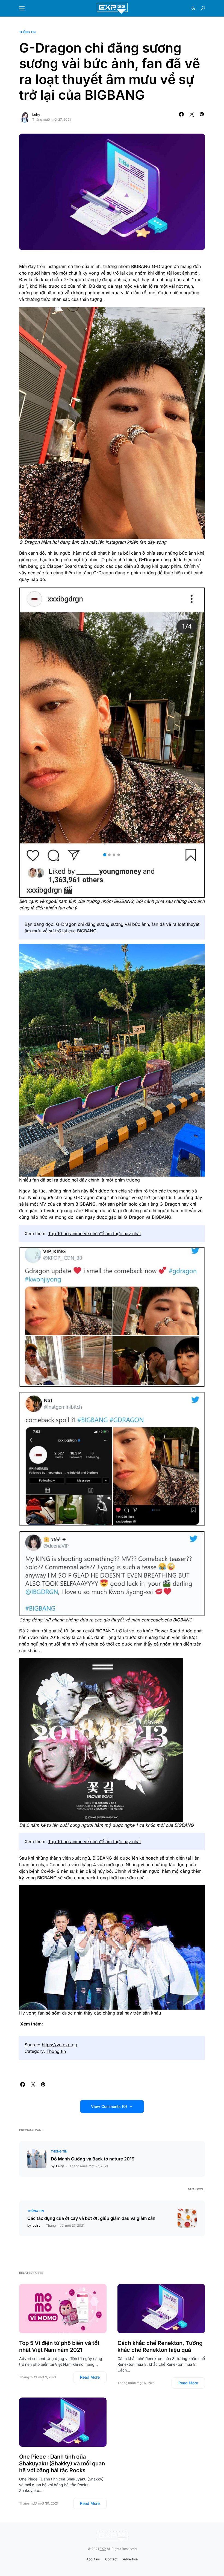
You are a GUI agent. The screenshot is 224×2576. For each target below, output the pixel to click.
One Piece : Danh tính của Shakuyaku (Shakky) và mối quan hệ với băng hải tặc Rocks (62, 2463)
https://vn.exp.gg (60, 2045)
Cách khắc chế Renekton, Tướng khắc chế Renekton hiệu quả (160, 2346)
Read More (90, 2377)
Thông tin (27, 32)
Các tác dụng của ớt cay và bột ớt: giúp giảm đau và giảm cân (91, 2218)
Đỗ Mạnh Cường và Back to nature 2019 (93, 2159)
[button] (22, 8)
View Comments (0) (109, 2106)
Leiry (36, 115)
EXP (103, 2549)
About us (93, 2559)
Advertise (130, 2559)
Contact (111, 2559)
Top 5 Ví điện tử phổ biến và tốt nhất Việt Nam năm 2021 (59, 2346)
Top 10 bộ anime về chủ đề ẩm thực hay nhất (95, 1234)
